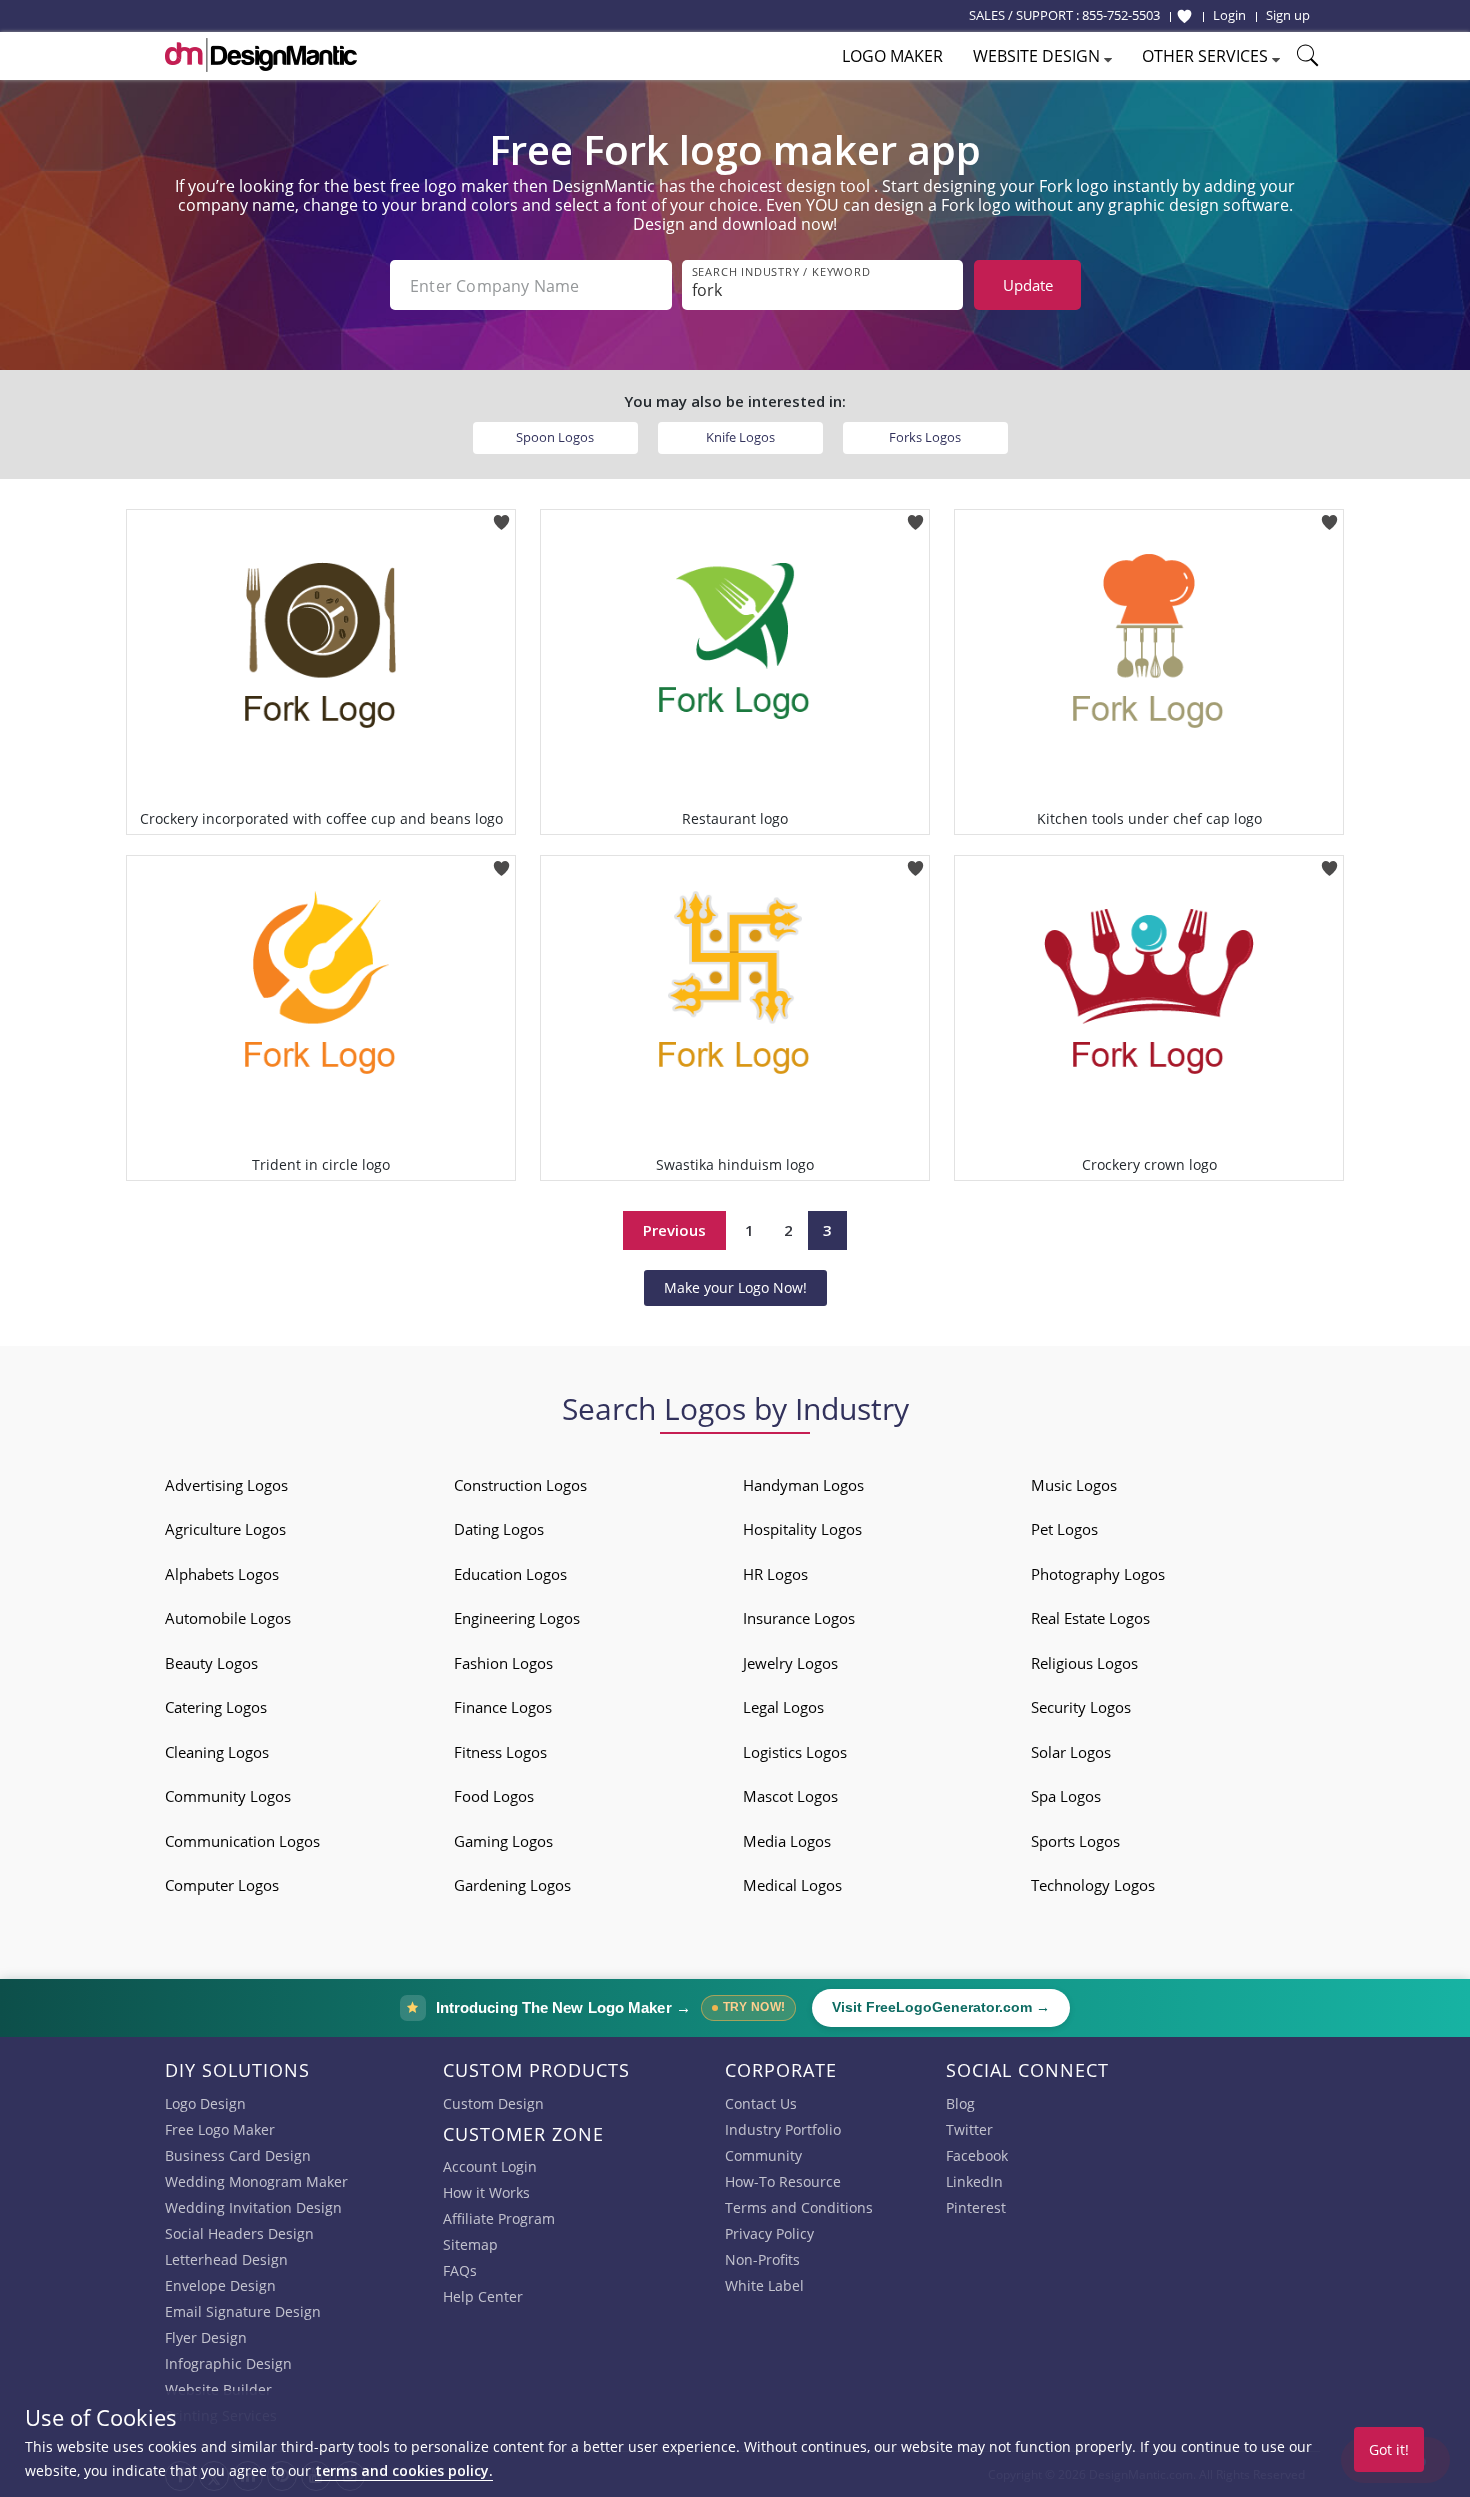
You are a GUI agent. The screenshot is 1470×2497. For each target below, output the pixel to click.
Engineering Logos (517, 1618)
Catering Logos (216, 1707)
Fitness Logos (500, 1752)
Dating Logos (499, 1529)
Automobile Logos (228, 1618)
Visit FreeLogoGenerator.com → (941, 2007)
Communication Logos (242, 1841)
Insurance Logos (799, 1618)
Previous (674, 1230)
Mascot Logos (790, 1796)
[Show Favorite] (1184, 16)
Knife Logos (740, 437)
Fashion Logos (503, 1663)
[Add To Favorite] (501, 515)
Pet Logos (1064, 1529)
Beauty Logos (211, 1663)
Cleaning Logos (217, 1752)
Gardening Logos (512, 1885)
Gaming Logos (503, 1841)
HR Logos (775, 1574)
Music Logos (1074, 1485)
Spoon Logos (555, 437)
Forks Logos (925, 437)
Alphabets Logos (222, 1574)
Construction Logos (520, 1485)
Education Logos (510, 1574)
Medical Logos (792, 1885)
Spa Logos (1066, 1796)
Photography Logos (1098, 1574)
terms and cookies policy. (404, 2470)
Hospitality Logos (802, 1529)
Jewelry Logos (790, 1663)
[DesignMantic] (261, 55)
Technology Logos (1093, 1885)
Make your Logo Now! (735, 1287)
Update (1028, 285)
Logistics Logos (795, 1752)
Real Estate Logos (1090, 1618)
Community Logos (228, 1796)
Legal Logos (783, 1707)
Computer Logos (222, 1885)
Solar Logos (1071, 1752)
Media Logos (787, 1841)
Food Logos (494, 1796)
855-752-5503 (1121, 15)
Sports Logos (1075, 1841)
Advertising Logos (226, 1485)
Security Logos (1081, 1707)
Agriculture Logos (225, 1529)
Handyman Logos (803, 1485)
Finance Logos (503, 1707)
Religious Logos (1084, 1663)
